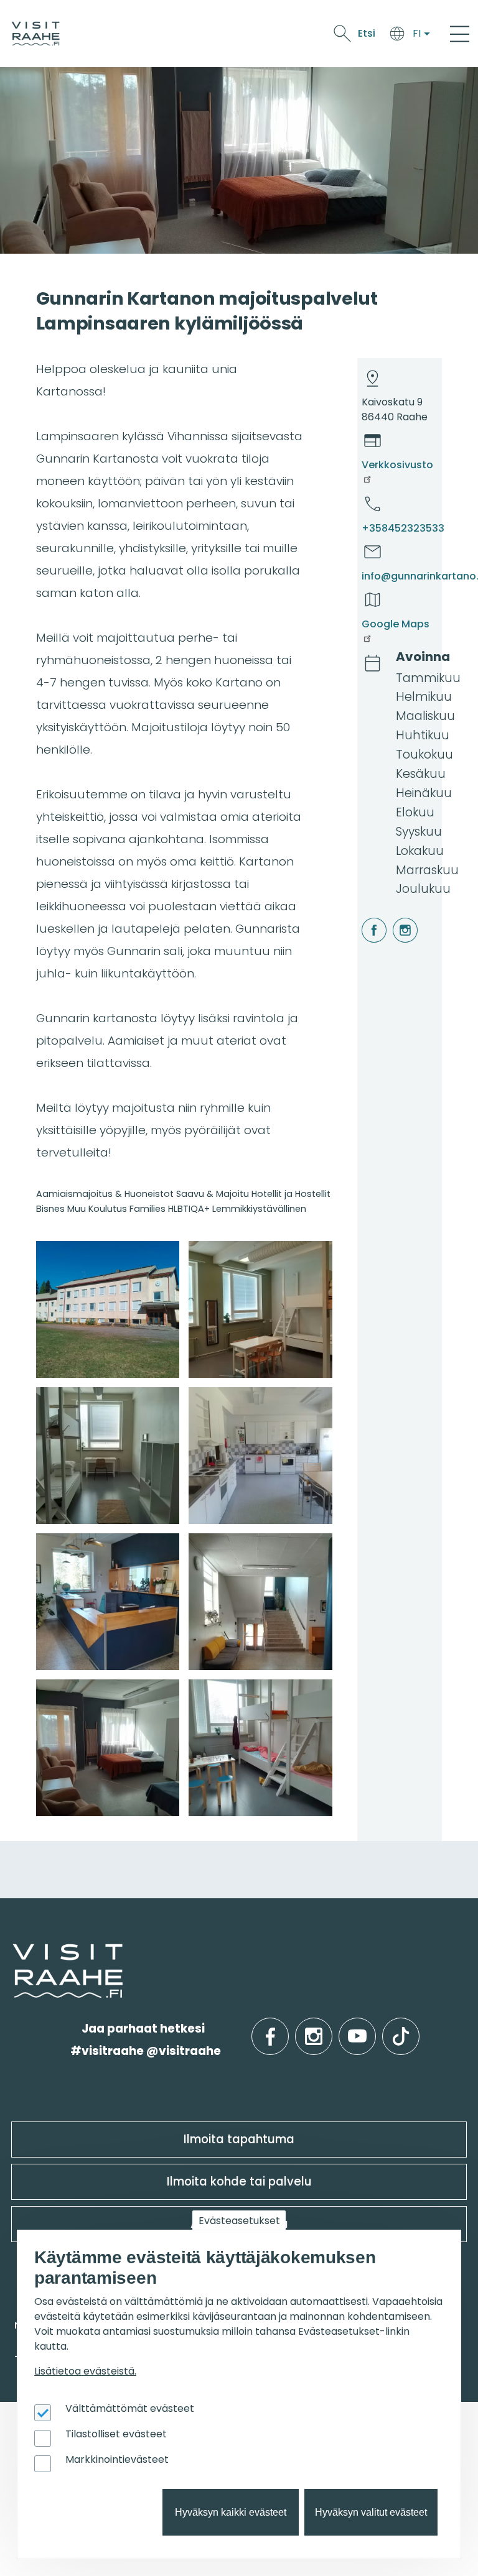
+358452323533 (403, 528)
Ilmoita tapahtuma (239, 2139)
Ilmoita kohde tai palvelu (239, 2181)
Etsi (367, 33)
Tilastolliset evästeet (116, 2434)
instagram (395, 918)
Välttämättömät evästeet (130, 2408)
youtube (357, 2029)
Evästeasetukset (239, 2221)
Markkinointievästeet (117, 2459)
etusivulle (14, 1954)
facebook (364, 918)
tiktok (401, 2029)
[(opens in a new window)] (108, 1309)
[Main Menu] (460, 34)
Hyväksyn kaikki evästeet (231, 2512)
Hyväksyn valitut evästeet (371, 2512)
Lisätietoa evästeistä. (85, 2371)
